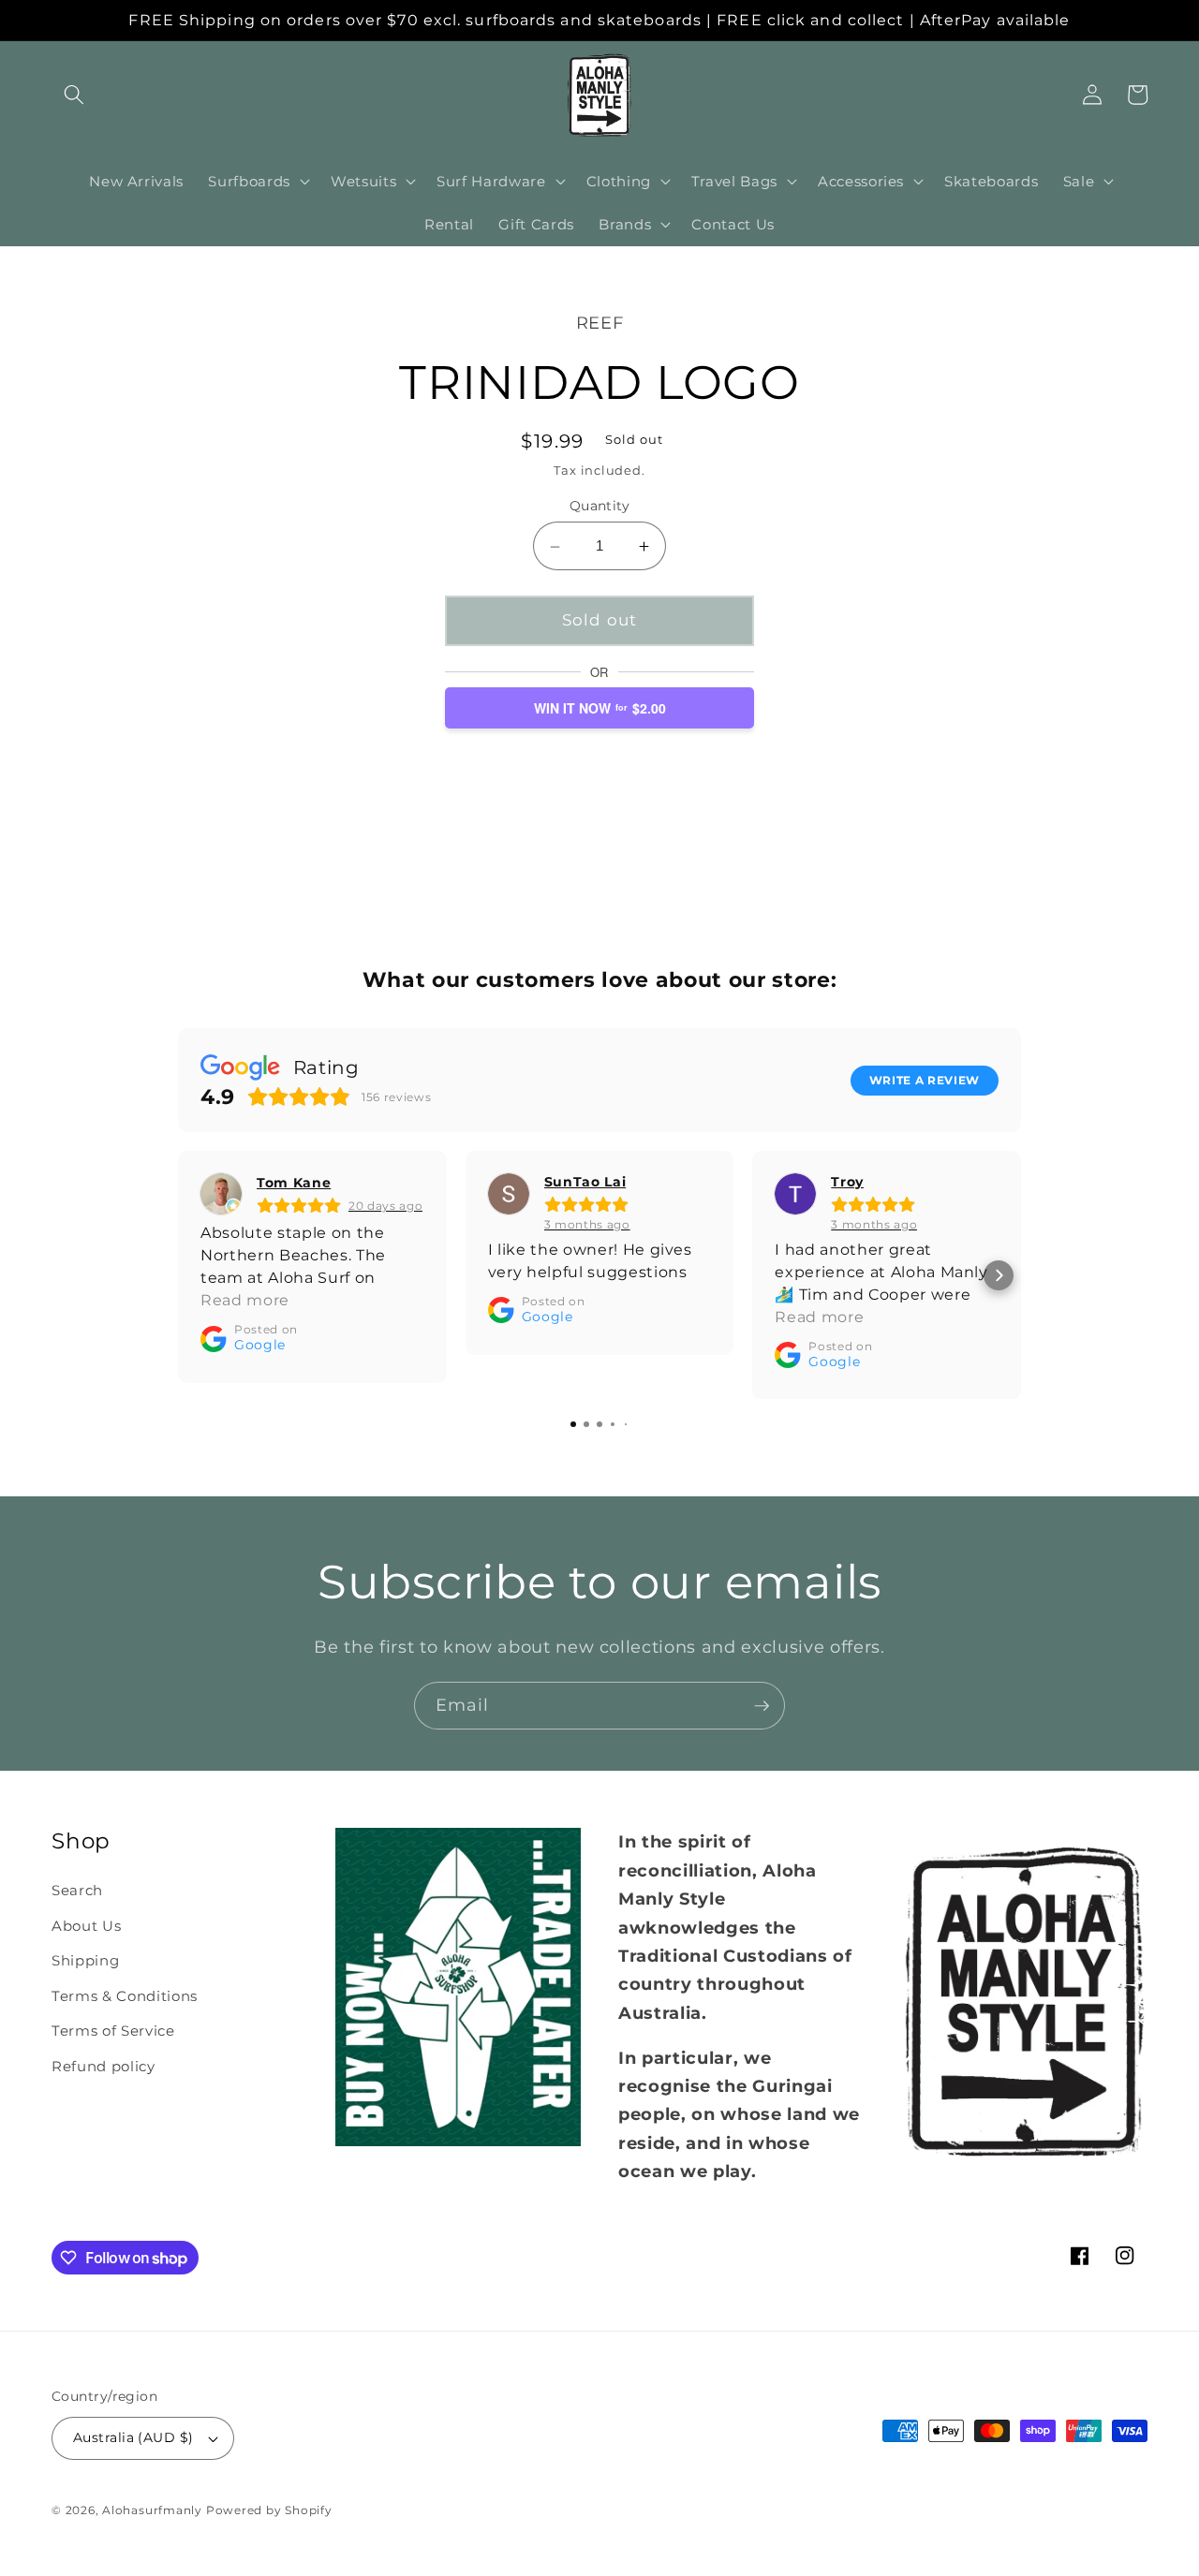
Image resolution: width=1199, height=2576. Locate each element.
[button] (74, 95)
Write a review (925, 1080)
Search (77, 1890)
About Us (86, 1926)
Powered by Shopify (269, 2510)
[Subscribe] (762, 1706)
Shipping (85, 1960)
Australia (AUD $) (133, 2437)
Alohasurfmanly (152, 2510)
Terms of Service (113, 2031)
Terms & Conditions (125, 1996)
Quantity (600, 507)
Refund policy (104, 2066)
